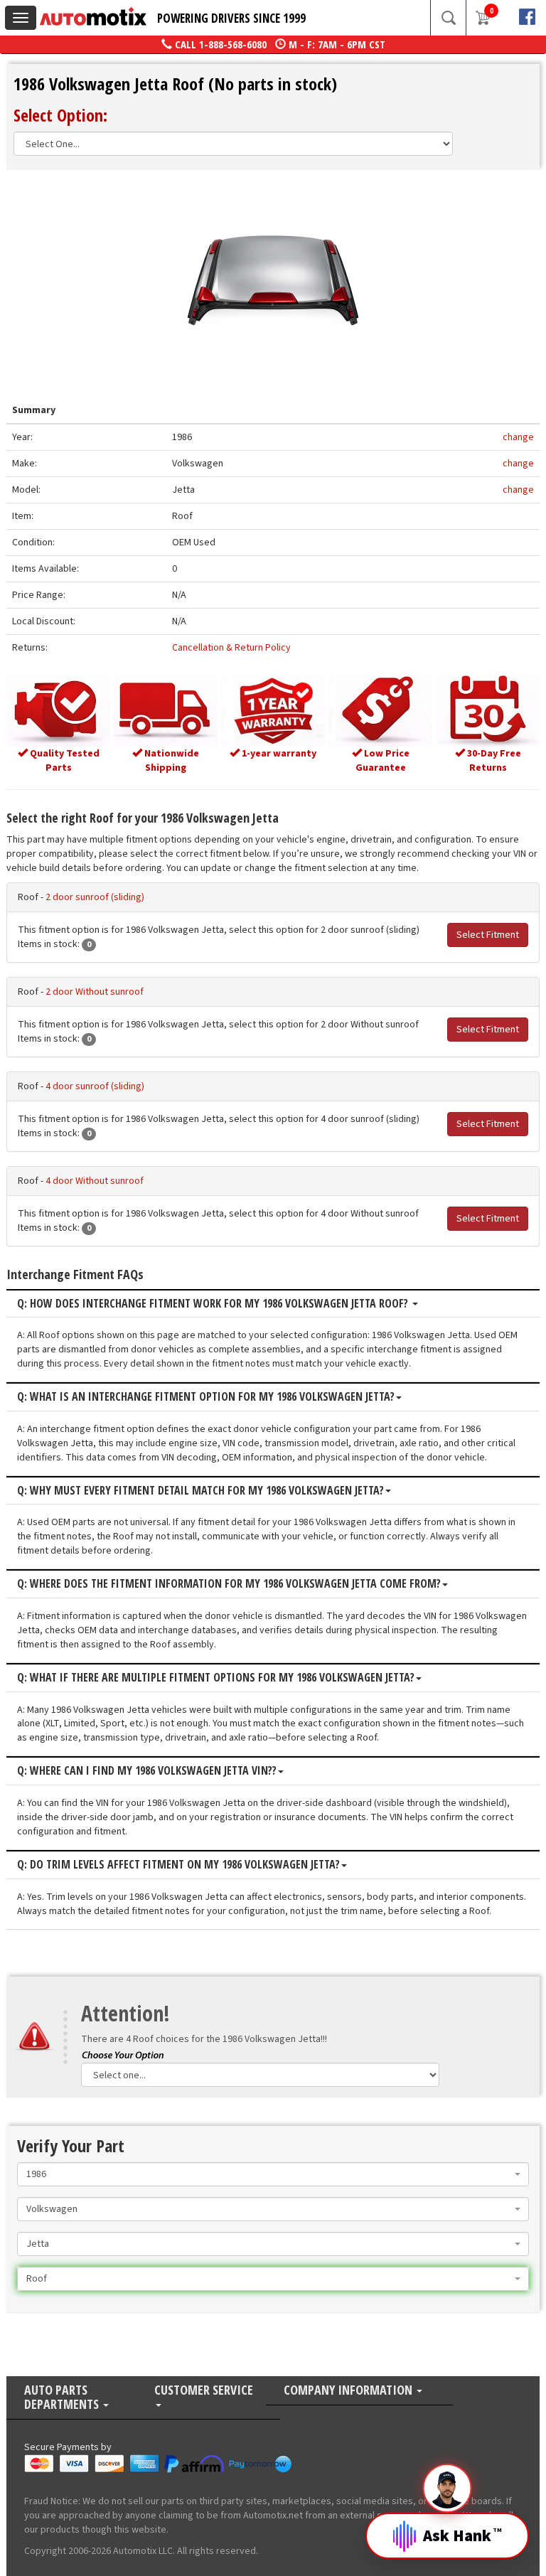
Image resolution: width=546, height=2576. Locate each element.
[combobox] (273, 2174)
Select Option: (60, 115)
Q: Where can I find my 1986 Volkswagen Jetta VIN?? (147, 1771)
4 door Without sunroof (95, 1181)
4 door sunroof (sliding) (95, 1086)
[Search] (448, 18)
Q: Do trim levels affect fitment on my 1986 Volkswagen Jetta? (178, 1865)
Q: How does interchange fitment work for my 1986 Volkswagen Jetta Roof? (214, 1304)
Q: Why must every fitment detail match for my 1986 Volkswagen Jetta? (200, 1491)
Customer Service (204, 2391)
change (518, 437)
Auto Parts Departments (63, 2398)
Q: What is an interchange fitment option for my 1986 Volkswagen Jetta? (206, 1397)
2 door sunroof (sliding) (95, 897)
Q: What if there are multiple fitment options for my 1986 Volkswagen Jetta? (216, 1678)
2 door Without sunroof (95, 992)
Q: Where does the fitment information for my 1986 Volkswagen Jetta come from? (229, 1584)
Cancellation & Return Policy (231, 648)
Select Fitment (488, 935)
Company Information (349, 2391)
